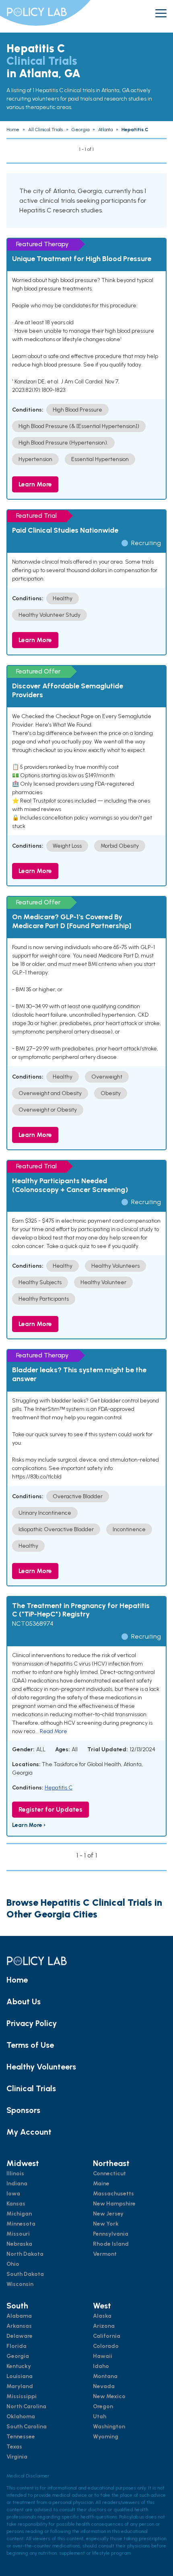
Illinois (15, 2173)
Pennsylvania (111, 2234)
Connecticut (109, 2173)
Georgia (18, 2356)
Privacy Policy (32, 2023)
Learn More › (29, 1825)
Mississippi (22, 2396)
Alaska (102, 2316)
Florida (16, 2346)
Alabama (19, 2316)
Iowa (13, 2194)
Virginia (17, 2457)
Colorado (106, 2346)
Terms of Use (30, 2045)
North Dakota (25, 2254)
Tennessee (21, 2437)
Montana (105, 2376)
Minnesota (21, 2224)
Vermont (105, 2254)
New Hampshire (114, 2204)
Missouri (18, 2234)
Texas (14, 2447)
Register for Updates (50, 1809)
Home (17, 1980)
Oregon (103, 2406)
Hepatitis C (59, 1788)
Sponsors (23, 2110)
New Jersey (108, 2214)
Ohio (13, 2264)
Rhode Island (111, 2244)
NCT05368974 (33, 1624)
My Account (29, 2132)
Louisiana (20, 2376)
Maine (101, 2184)
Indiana (17, 2184)
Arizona (104, 2326)
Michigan (19, 2214)
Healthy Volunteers (41, 2067)
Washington (109, 2427)
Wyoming (106, 2437)
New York (106, 2224)
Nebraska (19, 2244)
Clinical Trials (31, 2088)
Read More (54, 1731)
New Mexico (109, 2396)
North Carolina (26, 2406)
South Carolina (27, 2427)
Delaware (20, 2336)
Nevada (104, 2386)
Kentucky (19, 2366)
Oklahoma (21, 2416)
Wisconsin (20, 2284)
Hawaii (103, 2356)
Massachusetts (113, 2194)
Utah (100, 2416)
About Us (24, 2001)
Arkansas (19, 2326)
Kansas (16, 2204)
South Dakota (25, 2274)
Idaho (101, 2366)
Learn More (35, 484)
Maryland (20, 2386)
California (107, 2336)
